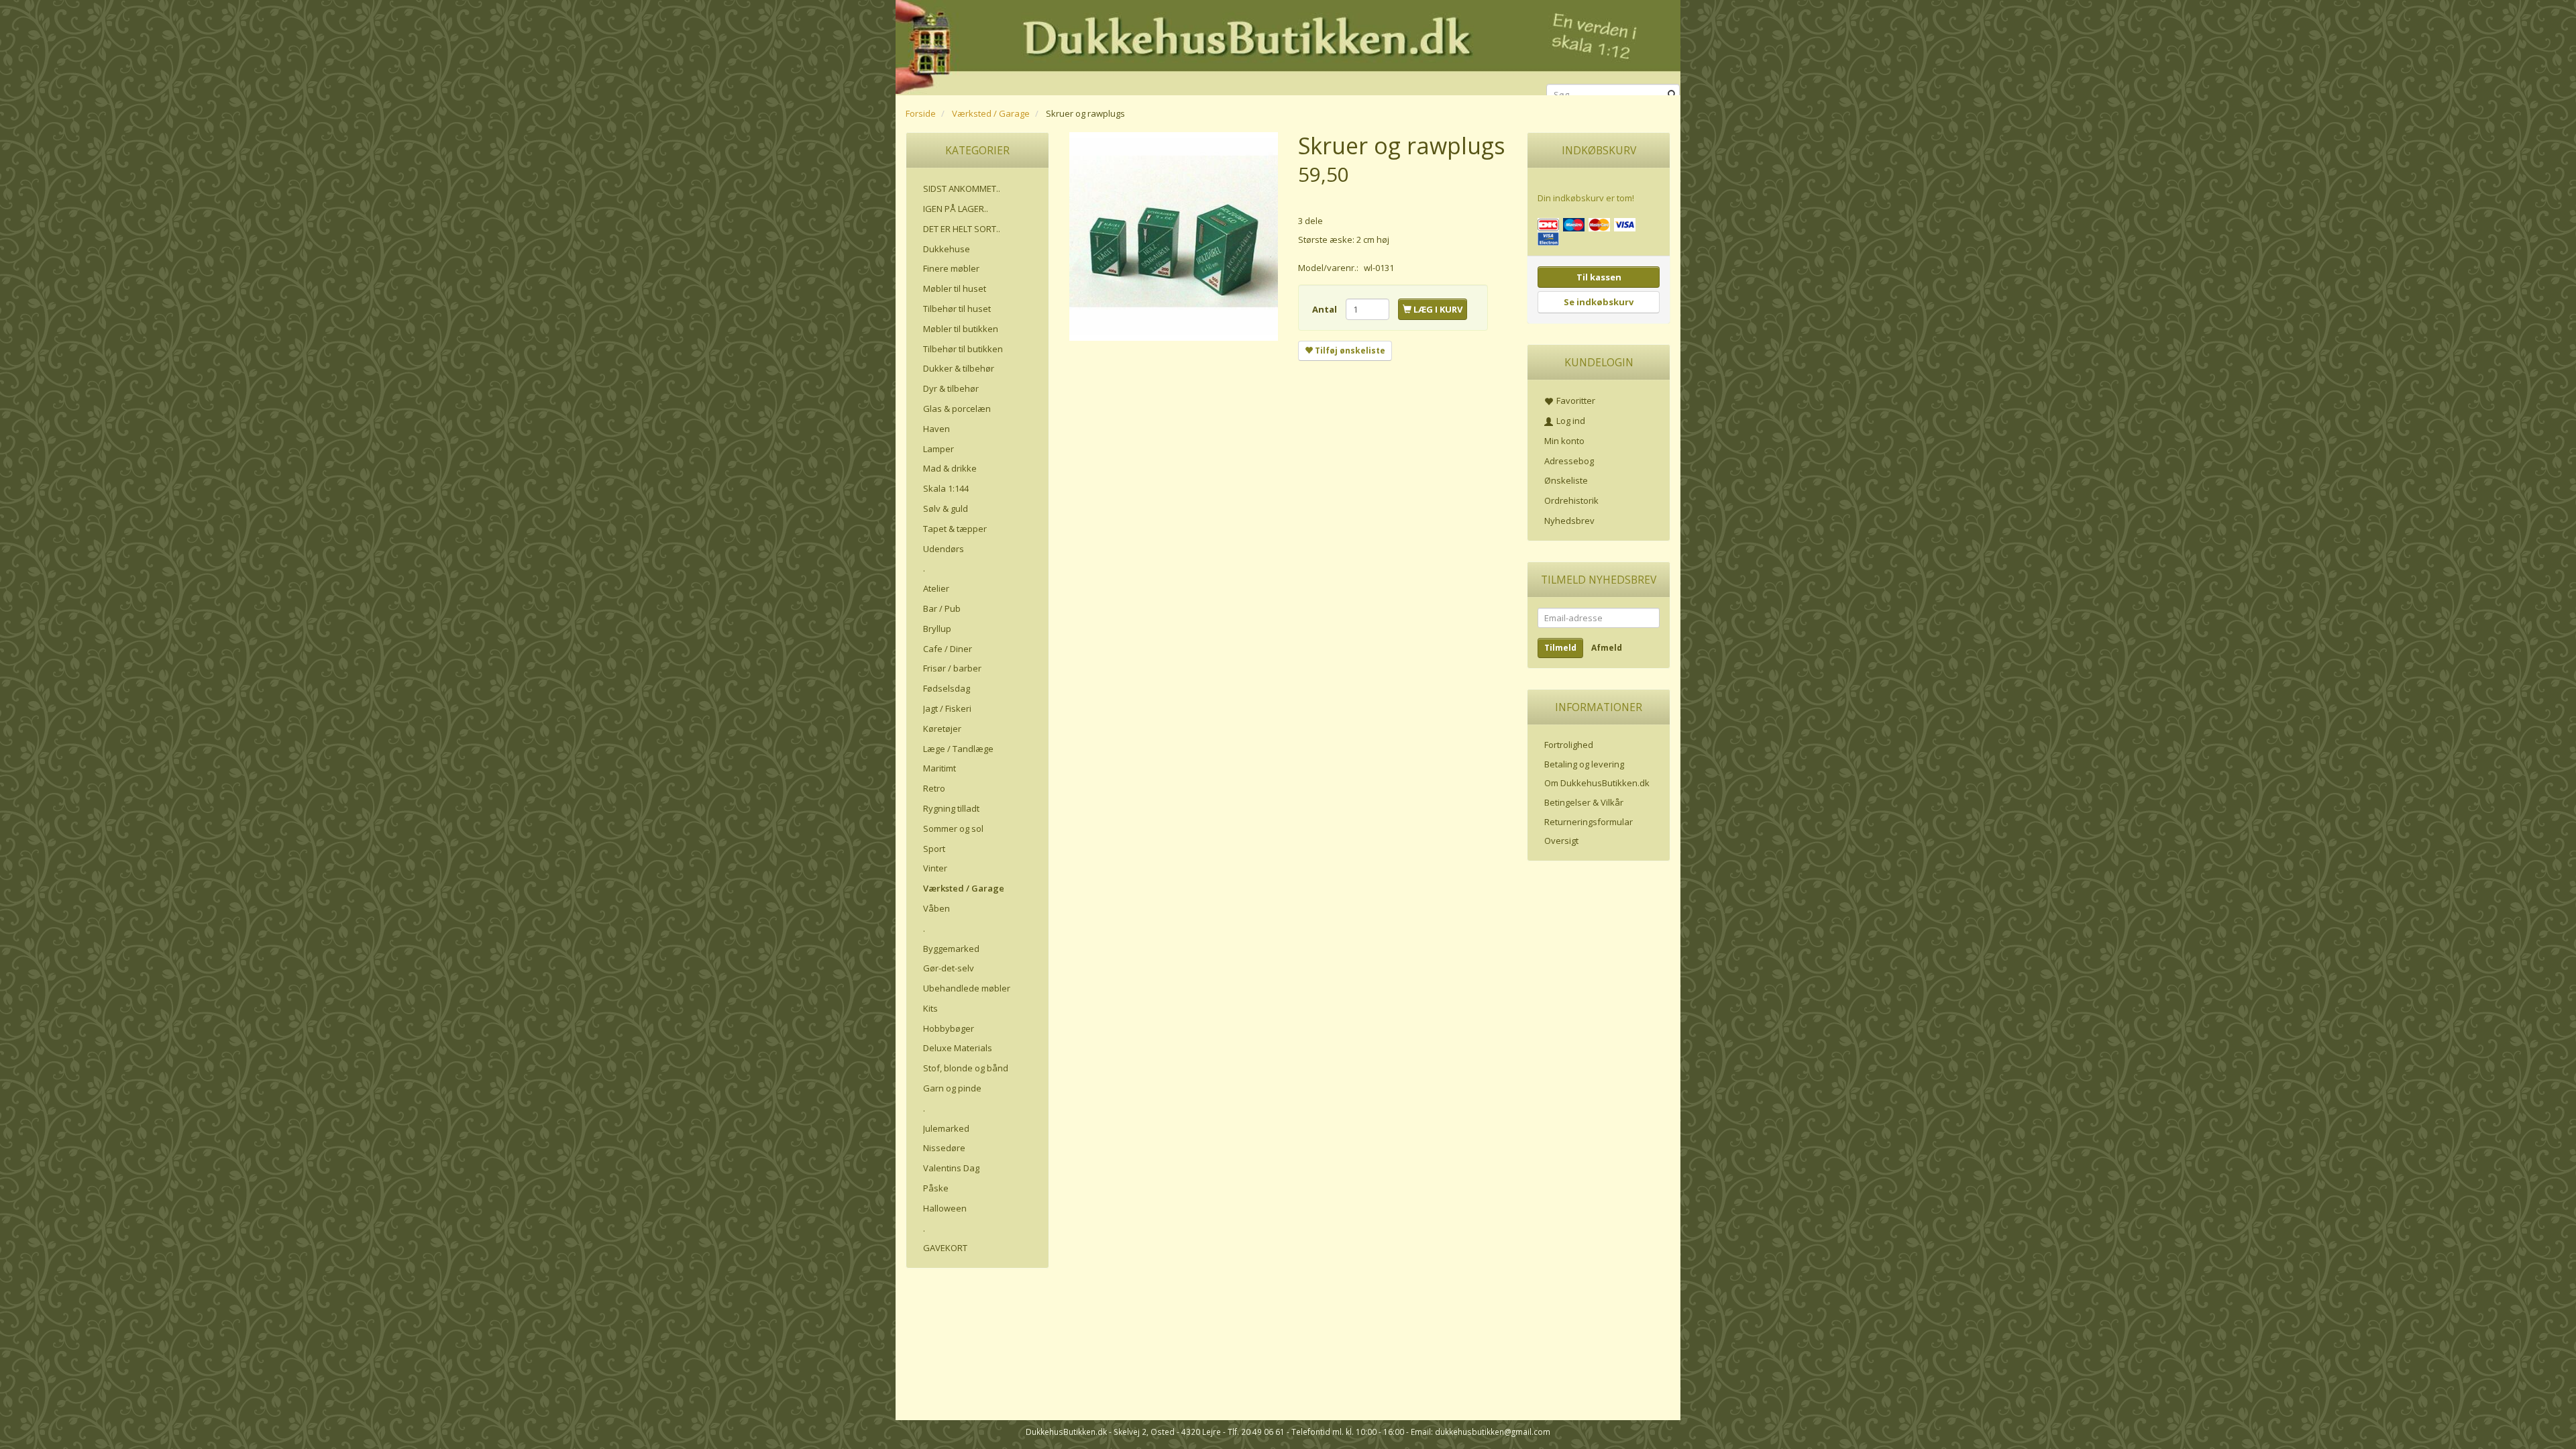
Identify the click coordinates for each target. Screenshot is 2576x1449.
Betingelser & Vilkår (1584, 802)
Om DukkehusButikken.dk (1597, 783)
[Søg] (1672, 95)
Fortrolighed (1569, 745)
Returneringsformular (1589, 822)
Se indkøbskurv (1599, 302)
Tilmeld (1560, 648)
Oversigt (1561, 841)
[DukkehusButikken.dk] (1288, 45)
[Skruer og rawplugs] (1174, 236)
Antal (1326, 309)
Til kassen (1599, 277)
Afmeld (1607, 648)
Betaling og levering (1584, 764)
